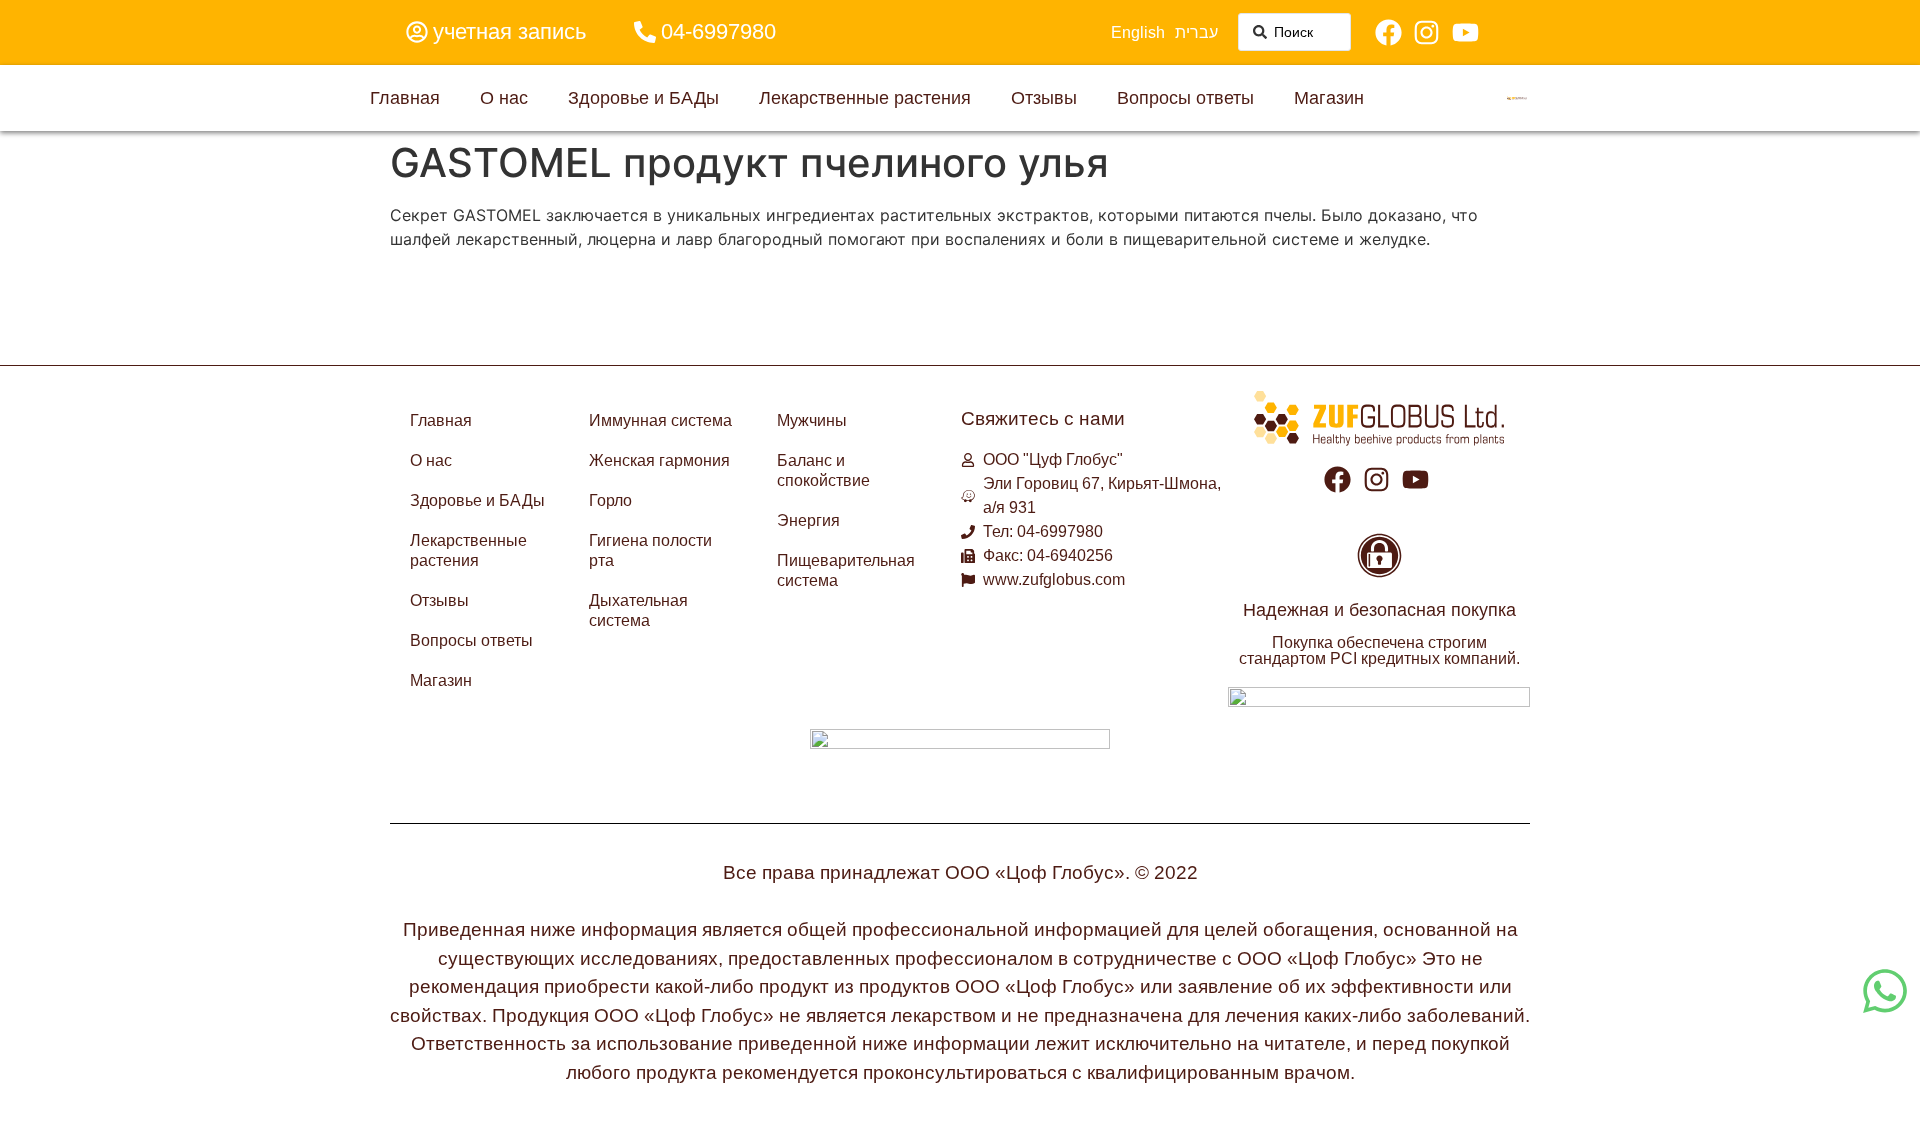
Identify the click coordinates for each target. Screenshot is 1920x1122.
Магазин (1329, 97)
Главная (405, 97)
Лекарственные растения (865, 97)
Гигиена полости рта (650, 550)
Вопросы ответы (1185, 97)
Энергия (808, 520)
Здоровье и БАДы (643, 97)
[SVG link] (1517, 98)
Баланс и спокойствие (823, 470)
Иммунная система (660, 420)
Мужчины (812, 420)
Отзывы (1044, 97)
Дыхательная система (638, 610)
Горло (610, 500)
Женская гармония (659, 460)
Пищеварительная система (846, 570)
